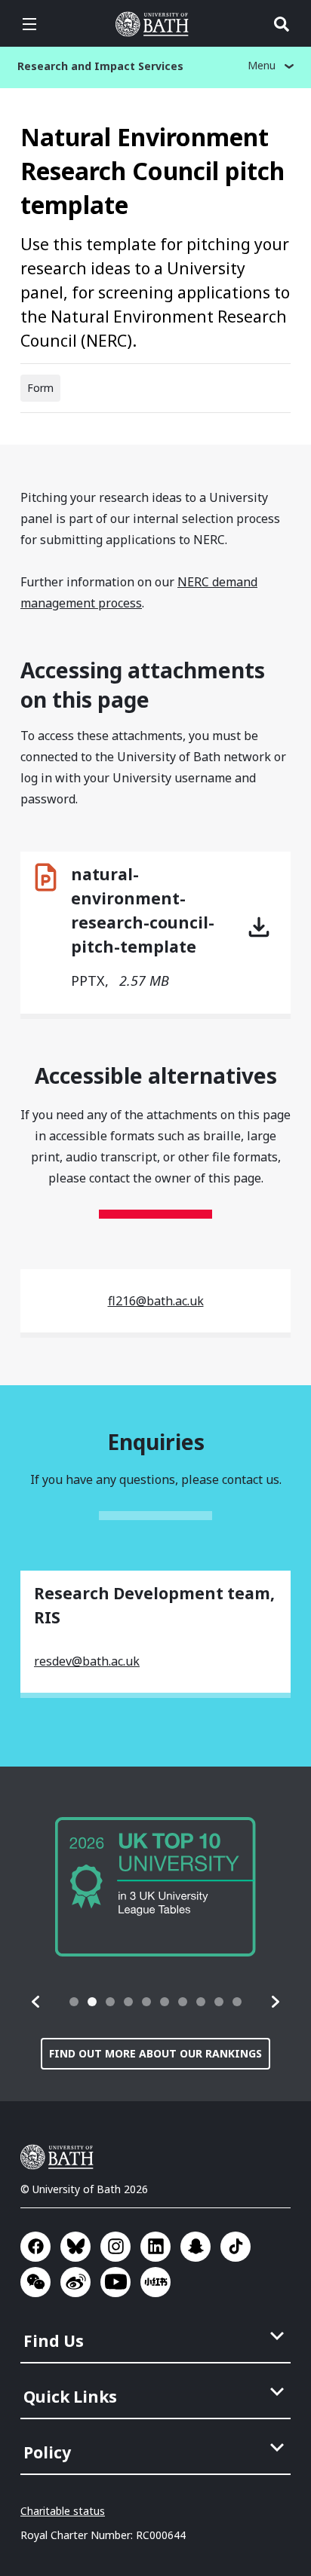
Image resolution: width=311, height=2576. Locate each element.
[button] (36, 2002)
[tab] (74, 2002)
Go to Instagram (115, 2247)
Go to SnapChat (196, 2247)
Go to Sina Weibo (75, 2282)
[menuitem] (157, 2336)
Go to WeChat (35, 2282)
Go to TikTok (236, 2247)
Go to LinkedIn (155, 2247)
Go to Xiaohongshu (155, 2282)
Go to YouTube (115, 2282)
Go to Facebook (35, 2247)
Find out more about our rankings (155, 2053)
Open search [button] (282, 24)
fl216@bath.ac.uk (156, 1301)
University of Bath (155, 24)
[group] (155, 1887)
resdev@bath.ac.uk (87, 1661)
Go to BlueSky (75, 2247)
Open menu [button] (29, 24)
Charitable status (63, 2511)
